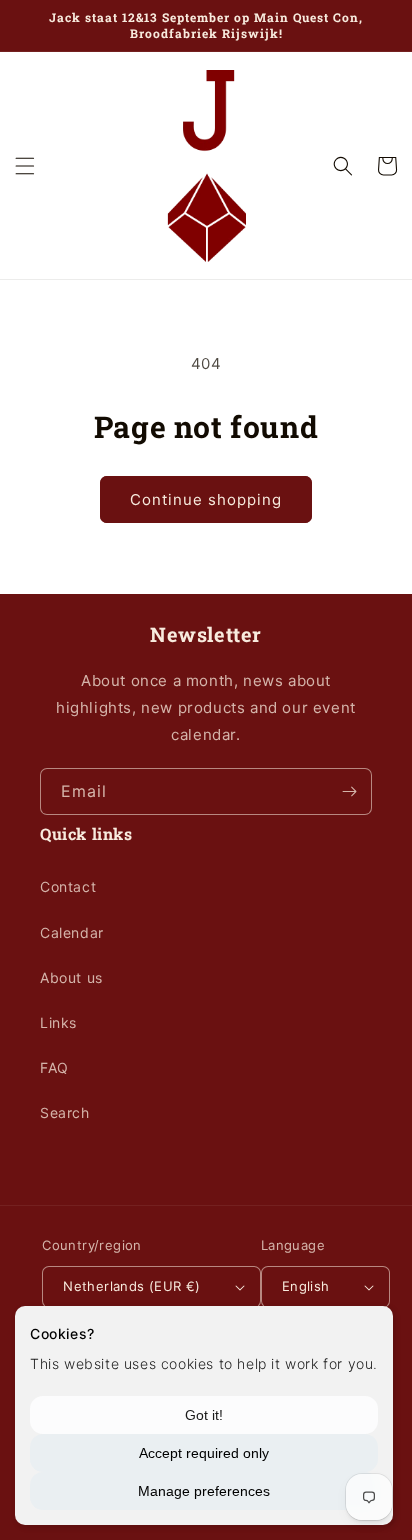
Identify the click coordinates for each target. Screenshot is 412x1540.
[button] (25, 166)
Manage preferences (204, 1491)
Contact (68, 886)
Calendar (72, 932)
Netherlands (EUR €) (132, 1286)
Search (65, 1112)
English (306, 1286)
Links (58, 1022)
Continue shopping (206, 499)
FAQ (54, 1067)
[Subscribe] (349, 791)
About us (71, 977)
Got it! (204, 1415)
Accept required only (204, 1453)
